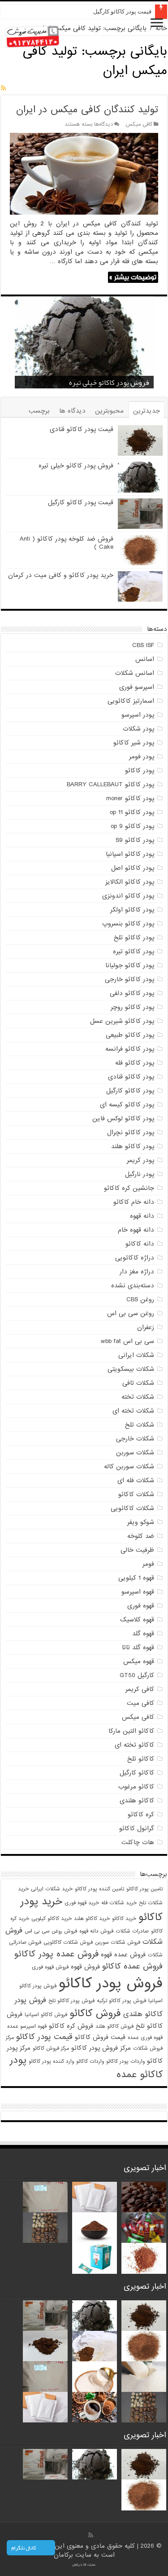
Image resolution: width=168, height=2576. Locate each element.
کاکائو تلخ (141, 1759)
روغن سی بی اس (131, 1313)
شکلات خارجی (135, 1439)
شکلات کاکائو (136, 1494)
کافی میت (140, 1703)
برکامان (65, 2555)
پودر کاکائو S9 (135, 840)
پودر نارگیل (140, 1174)
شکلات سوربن (135, 1453)
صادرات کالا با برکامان (84, 2565)
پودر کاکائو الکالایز (130, 882)
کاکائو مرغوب (136, 1787)
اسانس (145, 659)
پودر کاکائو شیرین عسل (122, 1021)
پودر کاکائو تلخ (134, 938)
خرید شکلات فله (119, 1903)
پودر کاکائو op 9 (132, 826)
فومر (148, 1564)
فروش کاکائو (95, 2013)
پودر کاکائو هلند (133, 1146)
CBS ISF (143, 645)
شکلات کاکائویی (132, 1508)
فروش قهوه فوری (50, 1967)
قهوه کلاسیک (137, 1620)
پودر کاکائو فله (135, 1063)
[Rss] (91, 2535)
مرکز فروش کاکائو (51, 2048)
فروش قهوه (85, 1967)
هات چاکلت (138, 1842)
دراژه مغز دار (137, 1272)
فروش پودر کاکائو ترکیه (121, 2001)
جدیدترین (146, 411)
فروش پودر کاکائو (111, 1984)
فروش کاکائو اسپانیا (46, 2015)
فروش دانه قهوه (96, 1931)
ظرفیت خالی (137, 1550)
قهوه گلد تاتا (138, 1647)
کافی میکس (139, 124)
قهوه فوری (141, 1606)
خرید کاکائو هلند (92, 1919)
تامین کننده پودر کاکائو (99, 1889)
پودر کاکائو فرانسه (130, 1049)
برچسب (39, 411)
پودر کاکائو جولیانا (130, 965)
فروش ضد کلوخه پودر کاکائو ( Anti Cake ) (67, 543)
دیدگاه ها (72, 411)
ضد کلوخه (141, 1536)
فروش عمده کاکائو (132, 1966)
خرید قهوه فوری (82, 1903)
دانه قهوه (142, 1216)
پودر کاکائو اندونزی (128, 896)
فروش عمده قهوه (123, 1955)
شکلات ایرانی (136, 1355)
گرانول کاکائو (137, 1828)
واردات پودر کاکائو (125, 2061)
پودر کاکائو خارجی (129, 979)
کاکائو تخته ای (134, 1745)
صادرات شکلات (132, 1931)
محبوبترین (109, 411)
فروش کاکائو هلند (114, 2026)
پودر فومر (142, 757)
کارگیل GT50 (137, 1675)
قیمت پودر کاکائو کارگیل (122, 11)
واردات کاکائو (90, 2061)
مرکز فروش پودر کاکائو (101, 2048)
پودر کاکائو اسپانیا (130, 854)
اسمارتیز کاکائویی (131, 701)
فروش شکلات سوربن (118, 1942)
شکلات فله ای (136, 1480)
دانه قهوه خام (136, 1230)
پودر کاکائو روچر (132, 1007)
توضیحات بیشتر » (133, 277)
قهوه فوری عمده (145, 2038)
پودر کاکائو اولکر (132, 910)
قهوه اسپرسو (138, 1592)
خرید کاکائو (124, 1919)
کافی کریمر (140, 1689)
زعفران (146, 1327)
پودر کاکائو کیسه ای (127, 1105)
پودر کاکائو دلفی (132, 993)
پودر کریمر (140, 1160)
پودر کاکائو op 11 (132, 812)
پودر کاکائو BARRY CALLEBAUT (110, 784)
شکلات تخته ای (133, 1411)
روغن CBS (140, 1299)
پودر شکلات (138, 729)
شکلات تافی (138, 1383)
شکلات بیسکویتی (131, 1369)
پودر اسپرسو (138, 715)
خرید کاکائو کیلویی (52, 1919)
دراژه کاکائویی (135, 1258)
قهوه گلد (143, 1634)
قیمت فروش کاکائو (100, 2037)
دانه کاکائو (140, 1244)
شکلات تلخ (140, 1425)
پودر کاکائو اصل (133, 868)
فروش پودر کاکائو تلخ (71, 2001)
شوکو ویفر (141, 1522)
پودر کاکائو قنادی (131, 1077)
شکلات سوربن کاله (129, 1466)
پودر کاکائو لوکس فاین (123, 1118)
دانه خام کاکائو (134, 1202)
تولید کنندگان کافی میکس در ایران (87, 110)
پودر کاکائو (140, 771)
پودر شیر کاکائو (134, 743)
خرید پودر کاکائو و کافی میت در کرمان (61, 575)
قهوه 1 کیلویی (136, 1578)
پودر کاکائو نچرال (131, 1132)
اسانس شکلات (135, 673)
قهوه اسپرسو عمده (27, 2026)
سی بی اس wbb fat (127, 1341)
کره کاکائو (141, 1814)
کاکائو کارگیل (137, 1773)
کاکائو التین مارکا (131, 1731)
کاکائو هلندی (137, 1801)
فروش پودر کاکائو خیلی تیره (76, 466)
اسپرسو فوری (137, 687)
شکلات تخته (138, 1397)
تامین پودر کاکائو (144, 1889)
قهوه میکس (139, 1661)
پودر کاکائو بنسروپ (128, 924)
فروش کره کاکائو (71, 2026)
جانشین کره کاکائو (129, 1188)
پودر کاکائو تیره (134, 951)
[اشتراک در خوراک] (3, 88)
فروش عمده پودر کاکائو (56, 1954)
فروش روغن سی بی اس (51, 1931)
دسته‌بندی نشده (133, 1286)
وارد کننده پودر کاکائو (51, 2061)
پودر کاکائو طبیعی (130, 1035)
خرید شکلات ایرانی (52, 1889)
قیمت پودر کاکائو (44, 2037)
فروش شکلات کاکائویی (68, 1942)
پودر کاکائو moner (130, 798)
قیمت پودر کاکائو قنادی (82, 429)
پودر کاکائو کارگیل (130, 1091)
